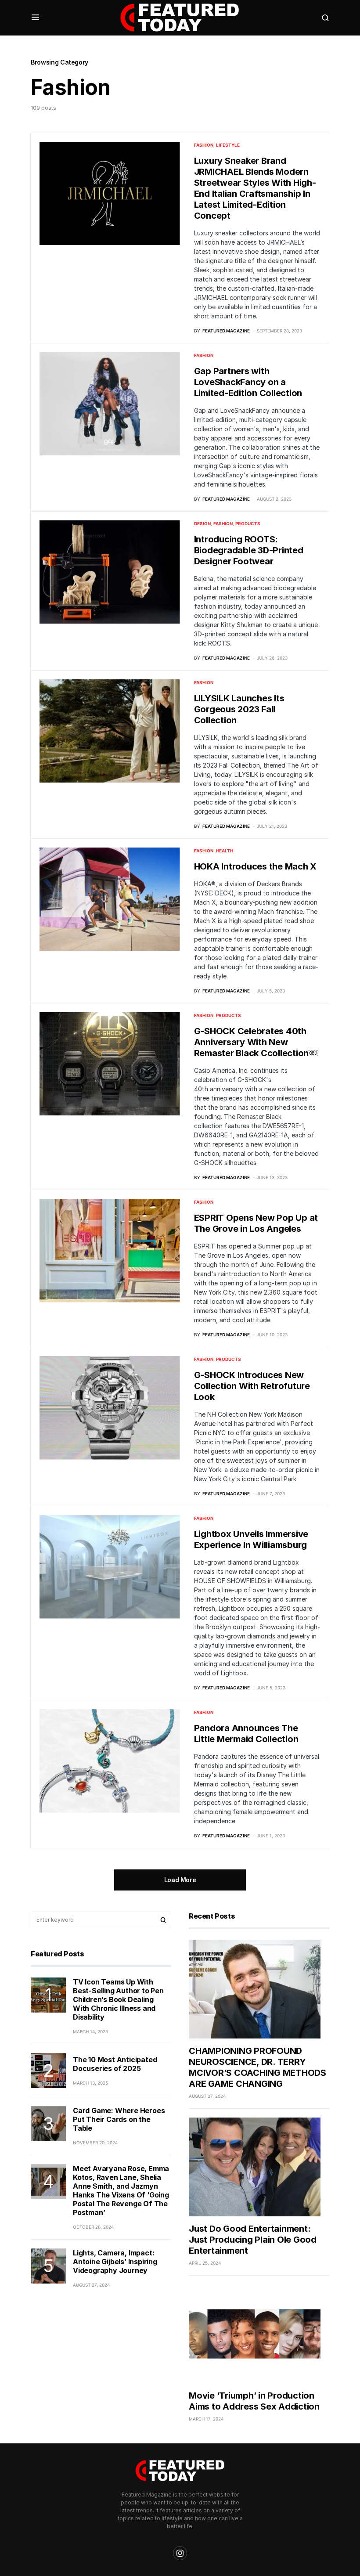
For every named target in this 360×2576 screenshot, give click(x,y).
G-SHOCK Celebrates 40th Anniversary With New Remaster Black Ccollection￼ (256, 1042)
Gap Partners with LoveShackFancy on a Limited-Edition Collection (248, 382)
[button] (35, 18)
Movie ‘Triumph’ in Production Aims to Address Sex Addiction (254, 2401)
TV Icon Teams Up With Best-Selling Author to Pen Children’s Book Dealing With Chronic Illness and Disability (118, 1999)
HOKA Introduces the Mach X (256, 866)
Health (225, 851)
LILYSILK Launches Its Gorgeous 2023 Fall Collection (239, 709)
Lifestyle (228, 145)
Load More (180, 1880)
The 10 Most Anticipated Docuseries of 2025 (115, 2064)
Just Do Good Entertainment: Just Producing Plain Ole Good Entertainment (253, 2240)
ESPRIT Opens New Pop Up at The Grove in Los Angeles (256, 1223)
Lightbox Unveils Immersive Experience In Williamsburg (251, 1539)
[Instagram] (180, 2553)
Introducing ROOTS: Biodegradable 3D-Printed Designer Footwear (249, 550)
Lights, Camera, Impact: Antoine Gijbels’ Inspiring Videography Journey (115, 2262)
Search (163, 1920)
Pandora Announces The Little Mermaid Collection (246, 1734)
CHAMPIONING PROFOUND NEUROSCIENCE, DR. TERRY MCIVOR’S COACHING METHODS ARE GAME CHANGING (257, 2067)
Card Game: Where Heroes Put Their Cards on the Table (119, 2119)
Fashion (204, 145)
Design (202, 523)
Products (248, 523)
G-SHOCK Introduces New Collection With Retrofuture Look (252, 1386)
